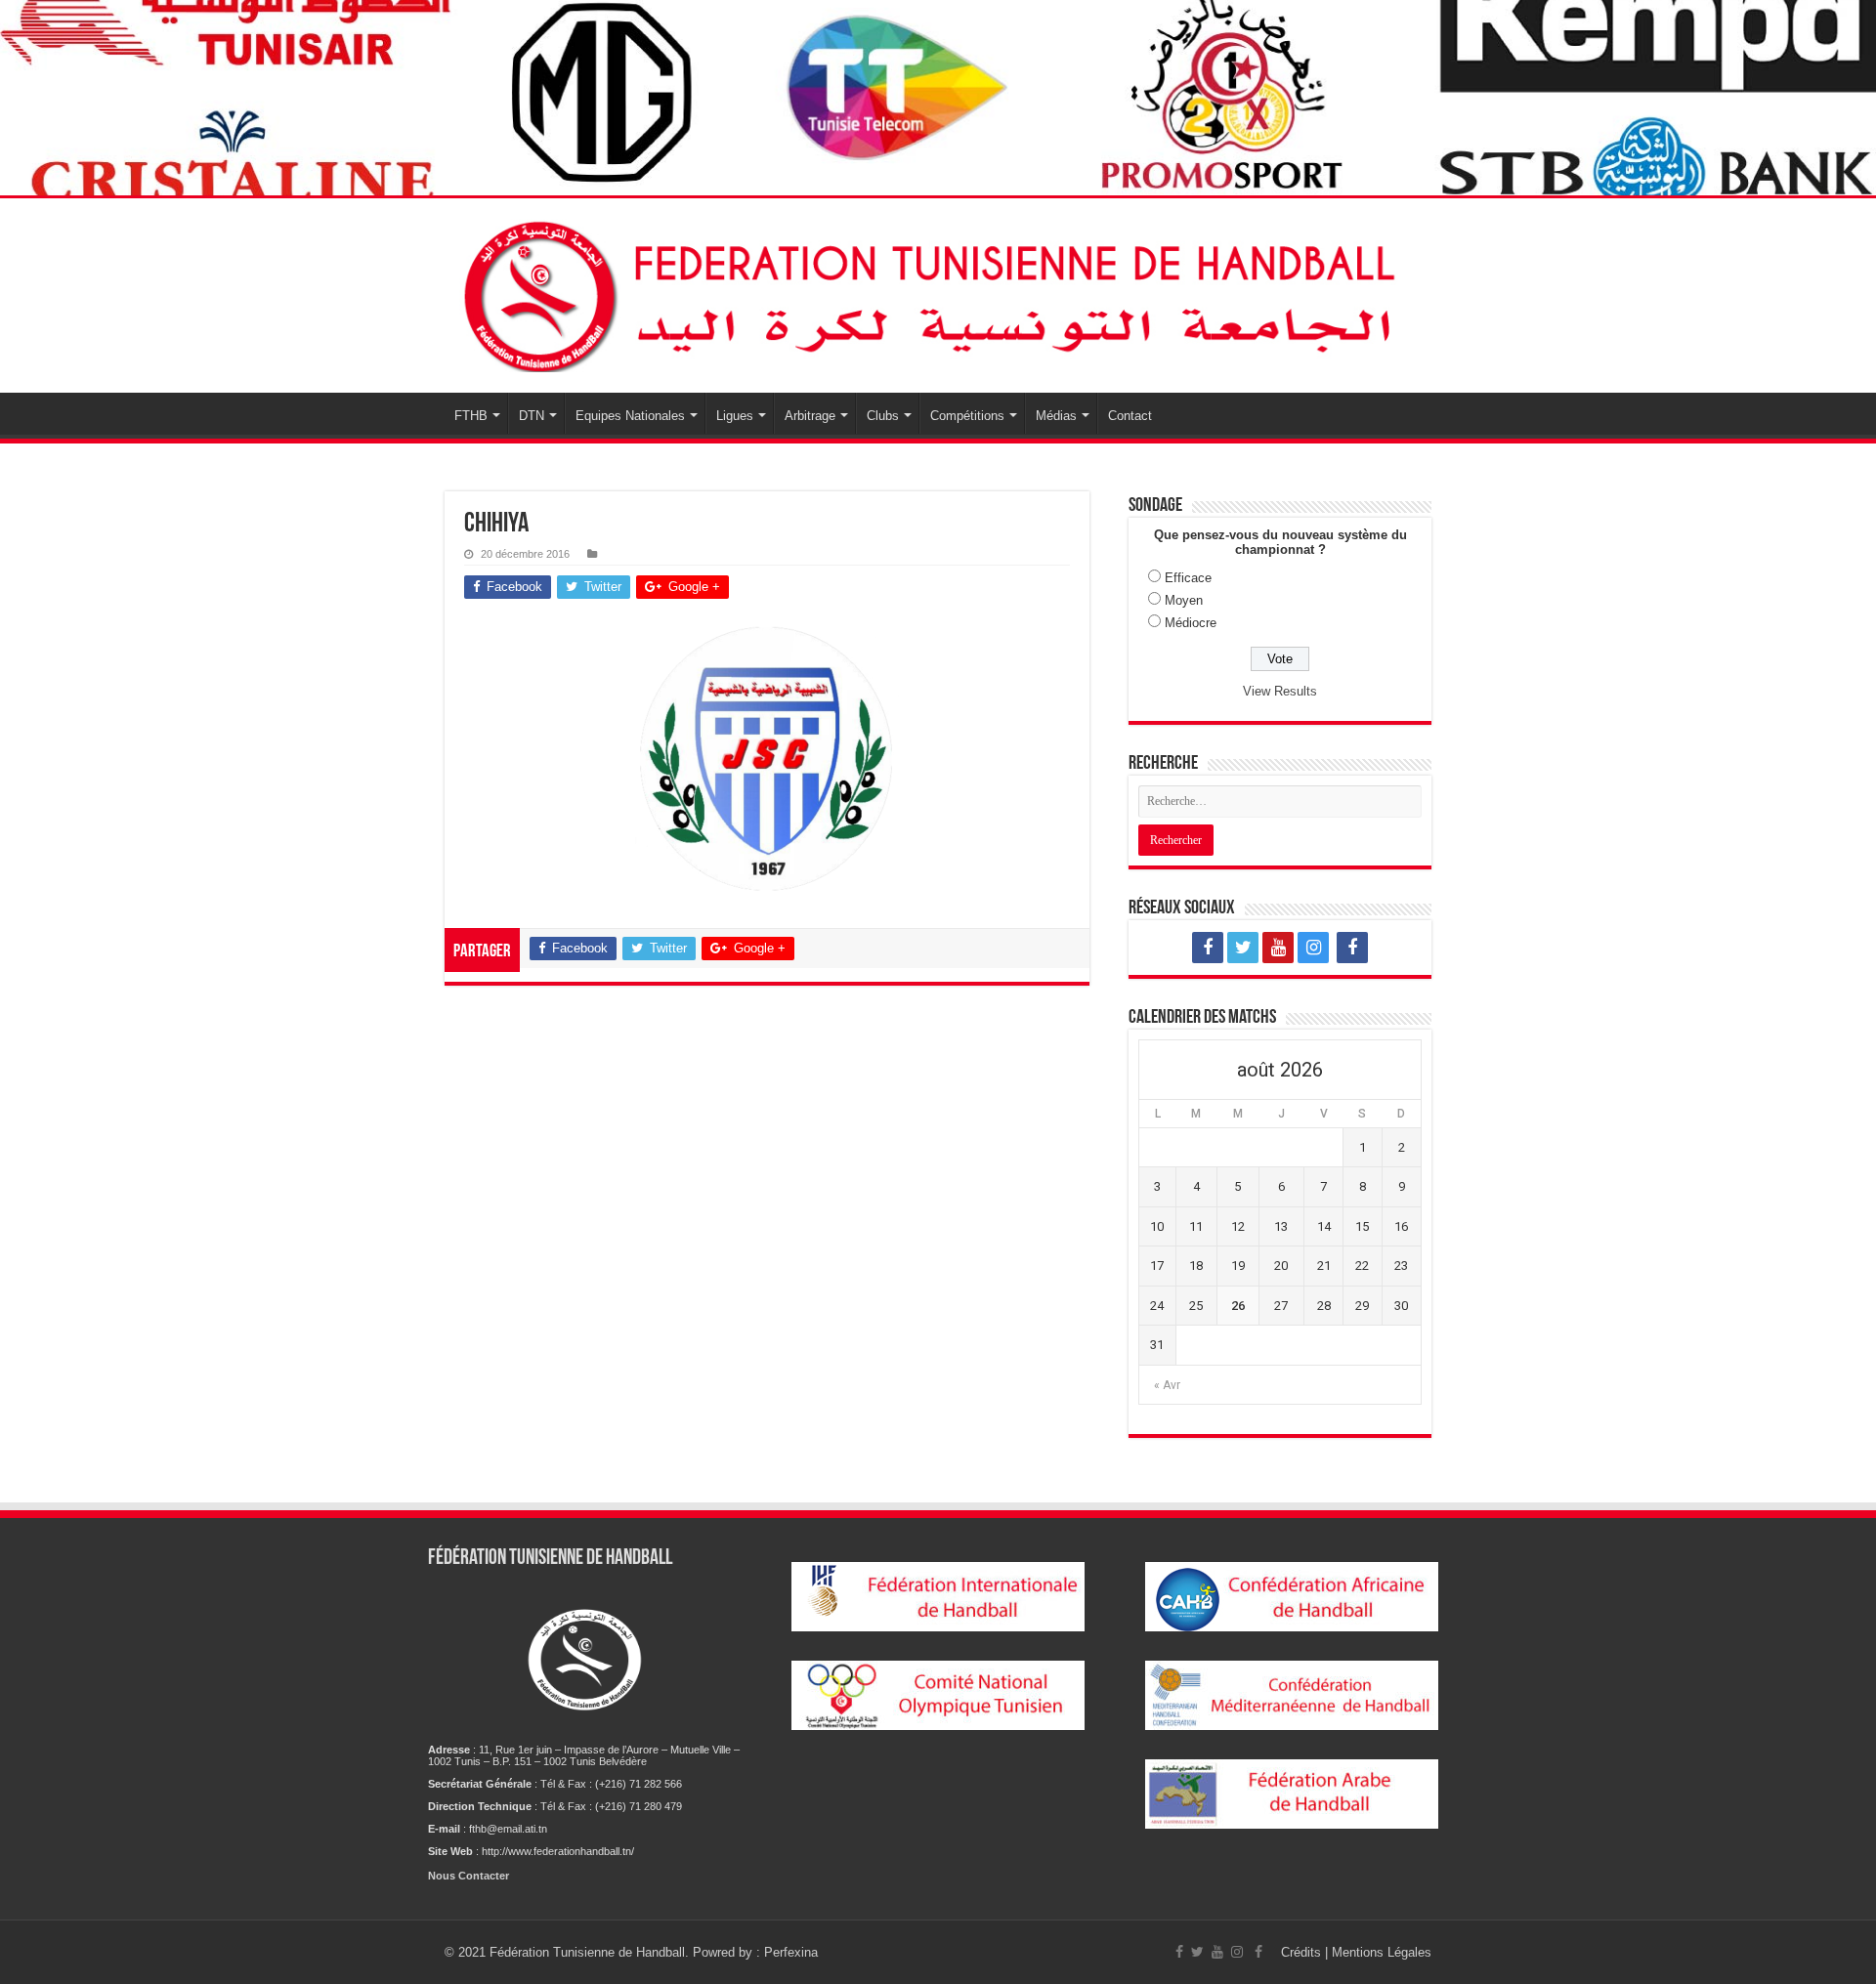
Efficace (1188, 578)
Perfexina (791, 1952)
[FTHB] (938, 295)
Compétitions (967, 416)
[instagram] (1313, 948)
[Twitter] (1243, 948)
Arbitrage (810, 416)
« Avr (1167, 1385)
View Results (1280, 691)
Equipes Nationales (630, 416)
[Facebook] (1208, 948)
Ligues (735, 416)
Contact (1130, 416)
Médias (1056, 416)
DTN (532, 416)
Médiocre (1191, 623)
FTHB (471, 416)
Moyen (1184, 600)
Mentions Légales (1382, 1952)
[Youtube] (1278, 948)
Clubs (883, 416)
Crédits (1303, 1952)
